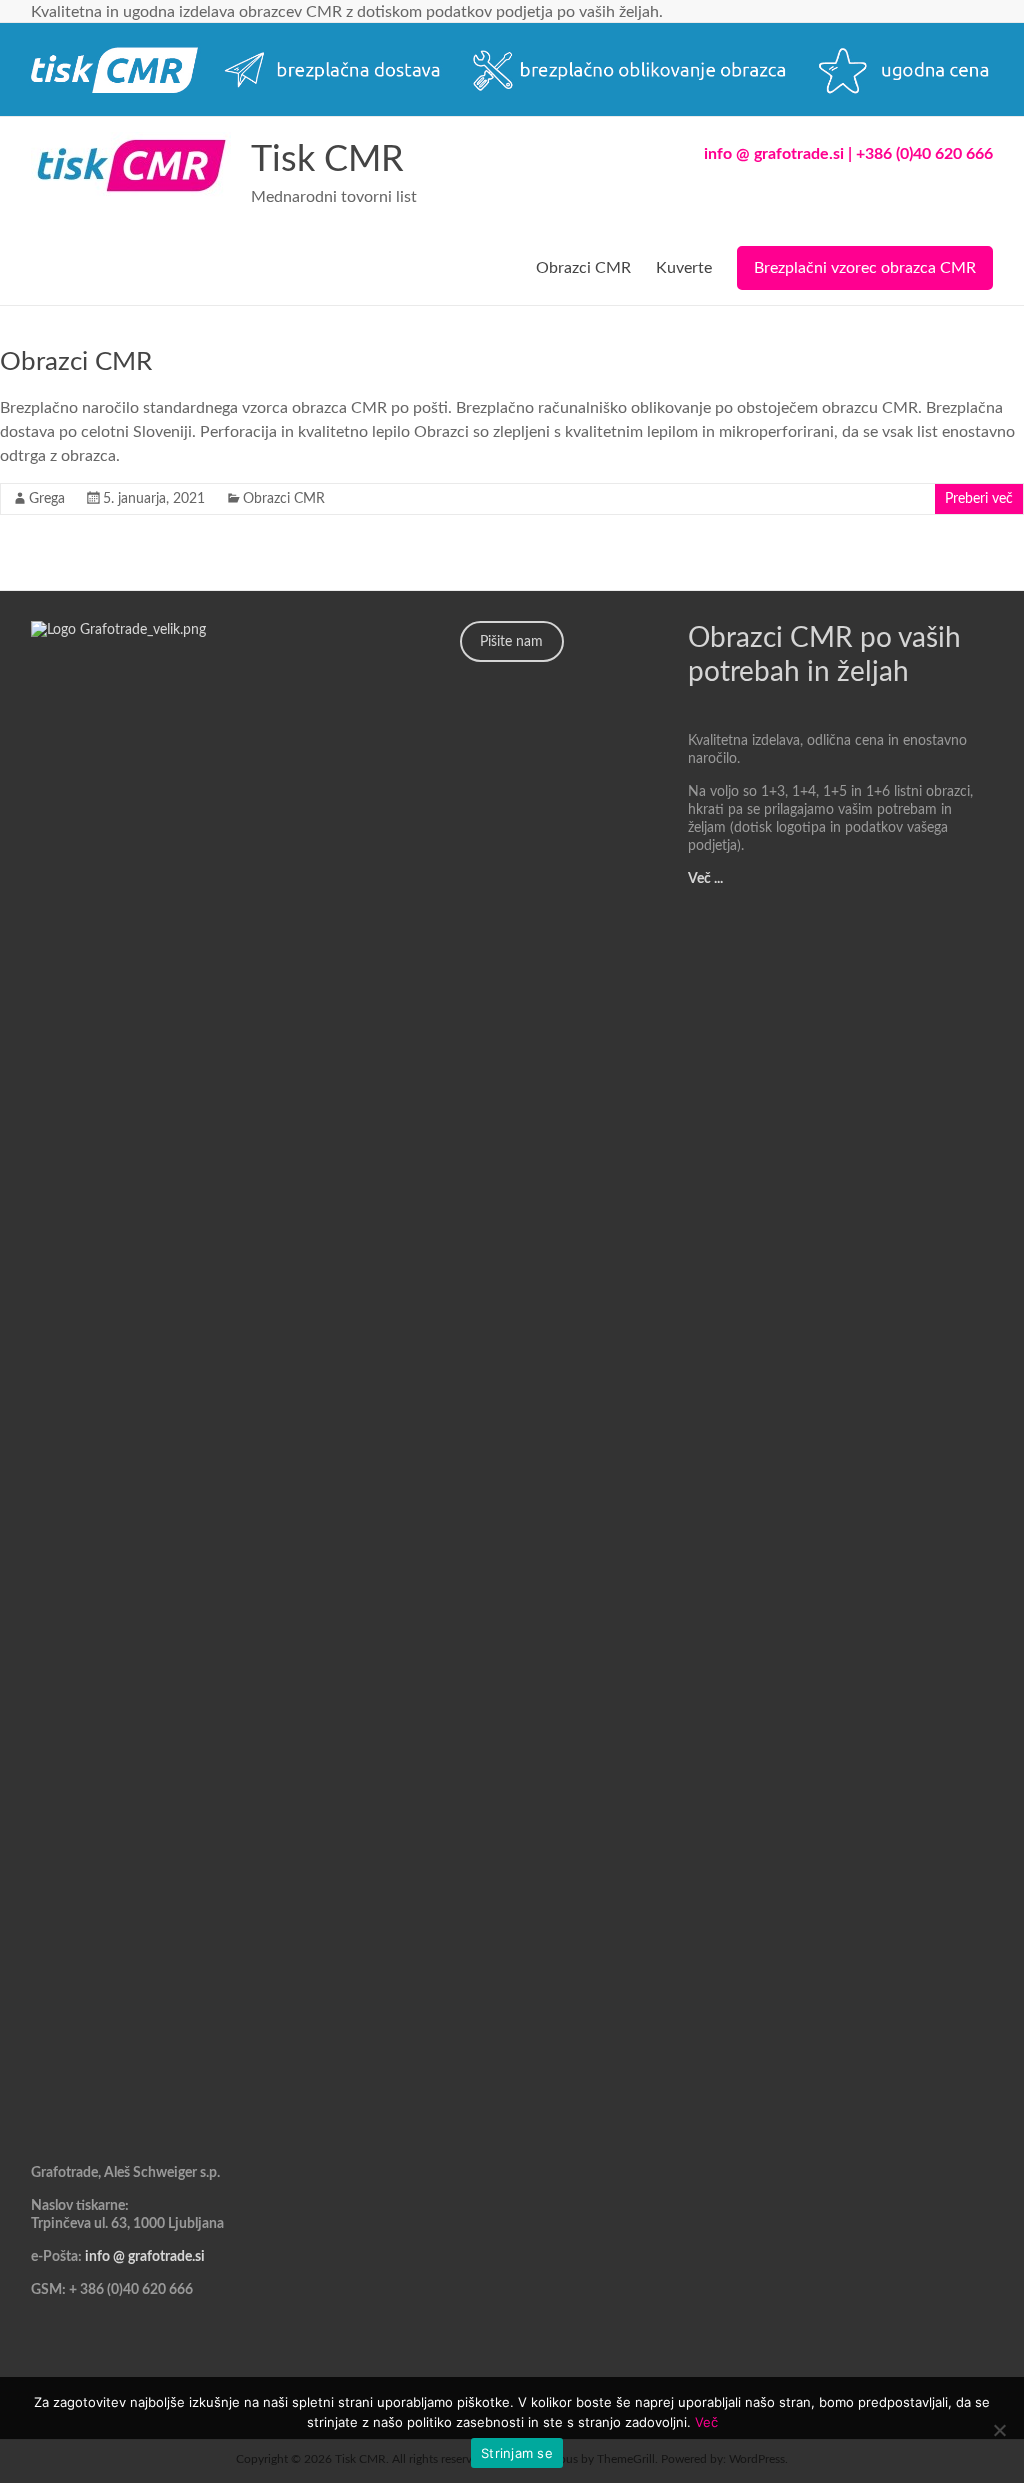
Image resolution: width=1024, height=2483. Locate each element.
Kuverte (684, 268)
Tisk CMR (327, 160)
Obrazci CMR (583, 268)
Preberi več (979, 499)
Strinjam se (517, 2453)
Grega (47, 499)
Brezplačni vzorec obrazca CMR (865, 268)
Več (706, 2422)
